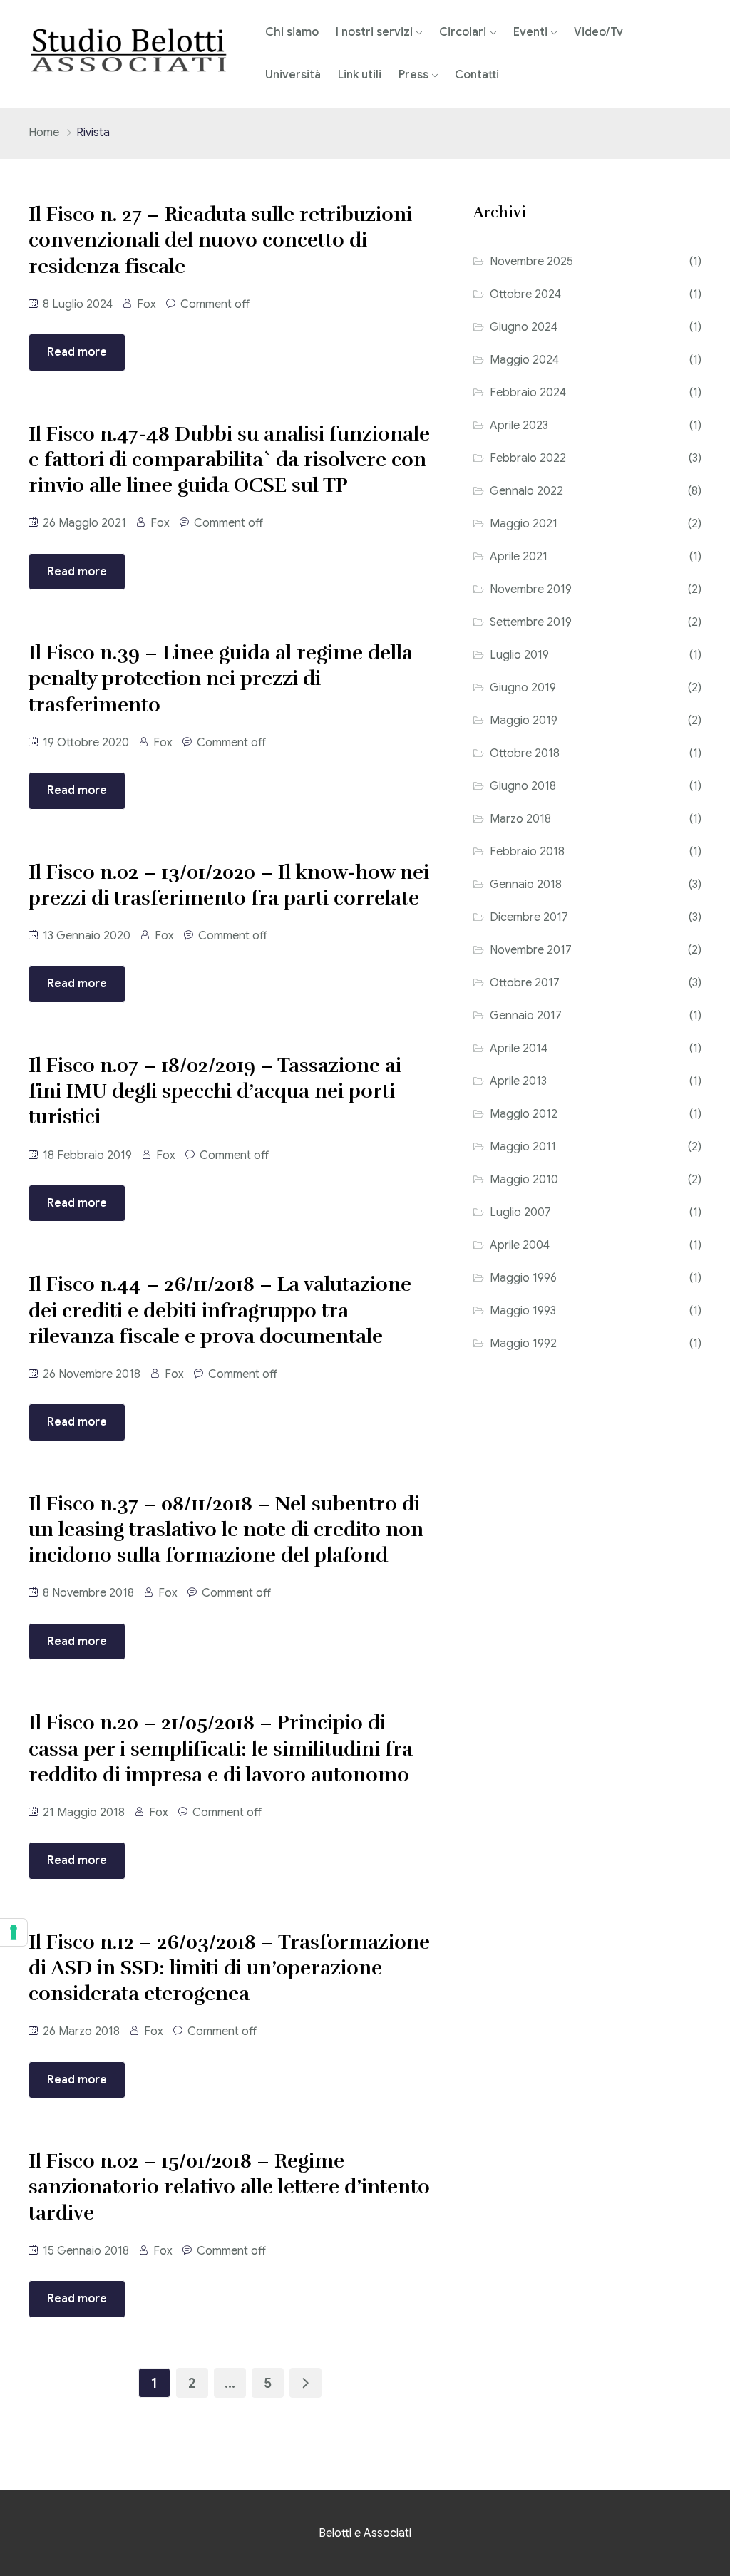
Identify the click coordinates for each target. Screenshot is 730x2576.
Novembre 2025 (531, 262)
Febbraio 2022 (528, 458)
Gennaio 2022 (526, 491)
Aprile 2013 (518, 1081)
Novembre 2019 (531, 589)
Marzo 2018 (520, 819)
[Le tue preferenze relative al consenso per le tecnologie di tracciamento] (14, 1932)
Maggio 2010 (524, 1180)
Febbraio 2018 (527, 852)
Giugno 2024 (524, 327)
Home (44, 133)
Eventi (530, 32)
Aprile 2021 (519, 557)
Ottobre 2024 (525, 294)
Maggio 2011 (523, 1147)
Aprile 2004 (520, 1245)
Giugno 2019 (523, 688)
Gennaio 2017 (526, 1016)
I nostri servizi (374, 32)
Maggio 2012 (524, 1114)
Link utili (360, 75)
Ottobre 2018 (525, 753)
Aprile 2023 (519, 426)
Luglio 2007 (520, 1212)
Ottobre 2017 (525, 983)
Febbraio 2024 (528, 393)
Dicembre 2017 (529, 917)
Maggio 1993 (523, 1311)
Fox (146, 304)
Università (293, 75)
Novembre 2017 (531, 950)
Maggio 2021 (524, 524)
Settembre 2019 (531, 622)
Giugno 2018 (523, 786)
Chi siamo (292, 32)
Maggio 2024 (524, 360)
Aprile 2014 (519, 1049)
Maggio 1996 (523, 1278)
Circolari (463, 32)
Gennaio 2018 (526, 885)
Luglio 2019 (519, 655)
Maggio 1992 (523, 1344)
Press (413, 75)
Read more (77, 352)
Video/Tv (598, 32)
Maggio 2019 (524, 721)
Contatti (477, 75)
